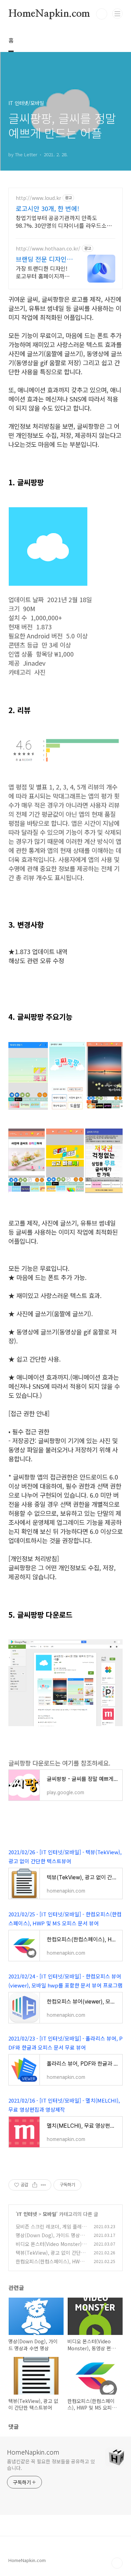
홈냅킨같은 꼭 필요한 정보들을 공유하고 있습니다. (51, 2465)
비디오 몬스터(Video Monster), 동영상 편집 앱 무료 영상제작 (49, 2248)
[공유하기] (35, 2185)
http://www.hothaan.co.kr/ (48, 249)
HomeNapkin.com (49, 14)
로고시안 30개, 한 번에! (48, 208)
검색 (102, 14)
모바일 (49, 2214)
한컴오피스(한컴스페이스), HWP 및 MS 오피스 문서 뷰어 (49, 2265)
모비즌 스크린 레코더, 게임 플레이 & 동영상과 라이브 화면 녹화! (51, 2230)
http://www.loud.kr (38, 198)
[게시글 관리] (43, 2185)
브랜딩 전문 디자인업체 (44, 259)
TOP (117, 2563)
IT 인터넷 (27, 2214)
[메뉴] (117, 14)
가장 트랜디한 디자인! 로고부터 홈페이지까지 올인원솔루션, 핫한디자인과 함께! (43, 272)
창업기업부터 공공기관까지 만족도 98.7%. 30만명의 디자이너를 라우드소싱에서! (64, 221)
